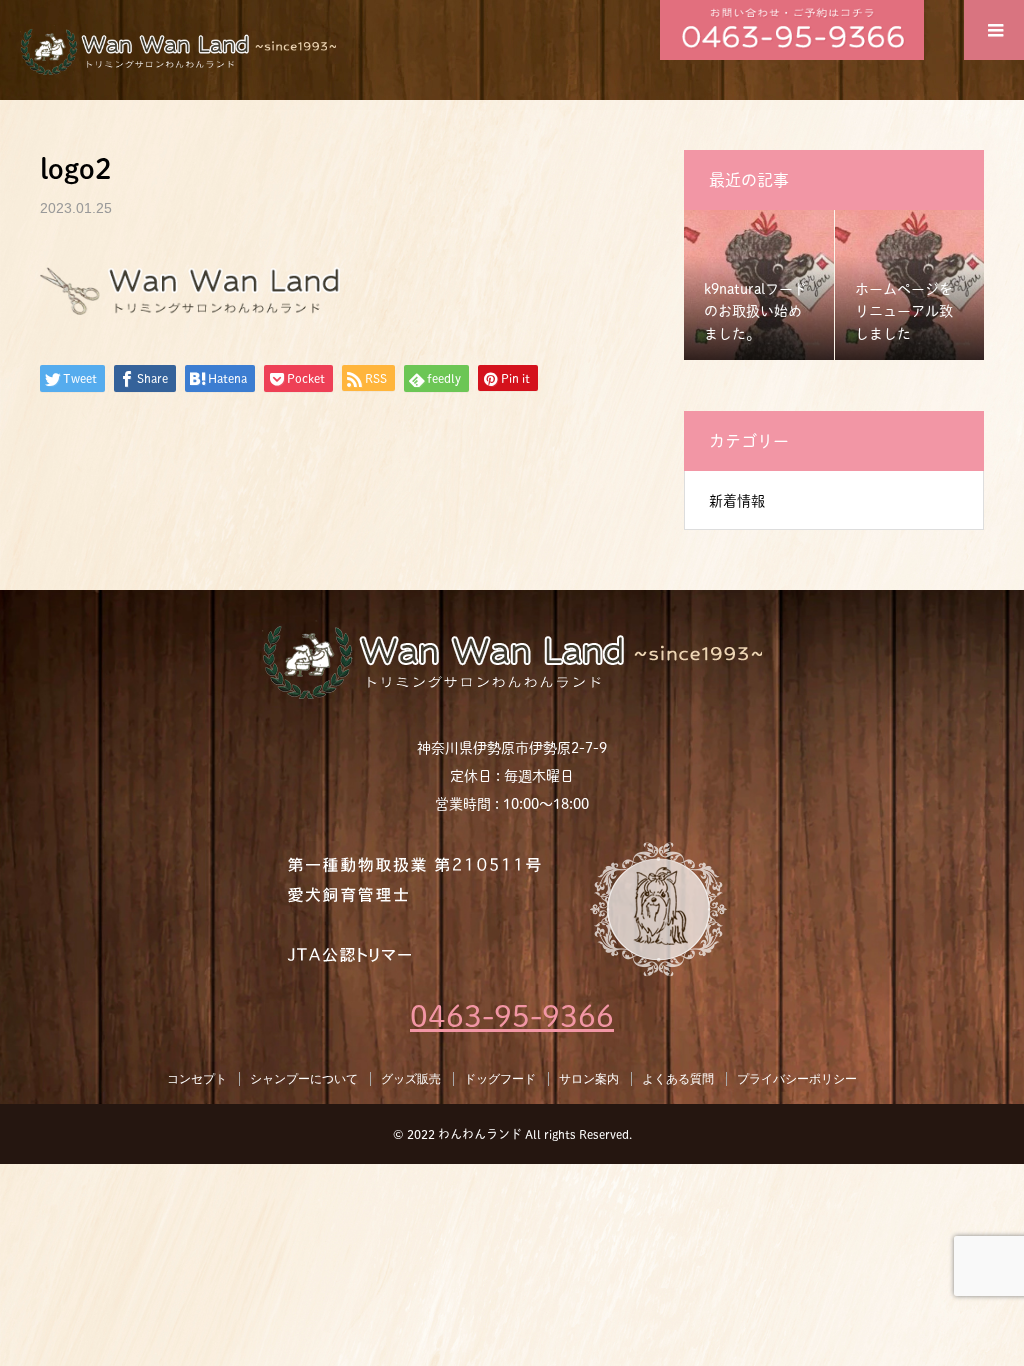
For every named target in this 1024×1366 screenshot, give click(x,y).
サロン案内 (589, 1079)
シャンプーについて (304, 1079)
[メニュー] (994, 30)
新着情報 (737, 501)
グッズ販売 (411, 1079)
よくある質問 (678, 1079)
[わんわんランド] (512, 659)
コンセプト (197, 1079)
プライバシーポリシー (797, 1079)
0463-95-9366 (512, 1016)
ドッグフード (500, 1079)
